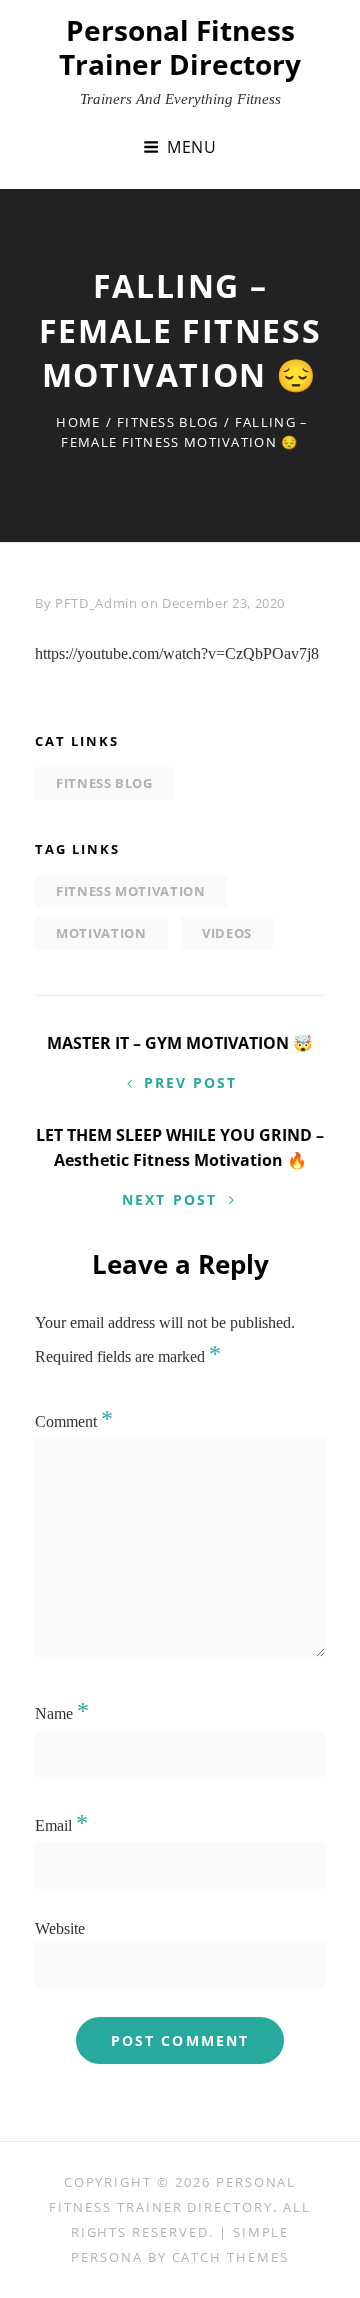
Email (61, 1825)
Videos (227, 933)
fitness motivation (131, 891)
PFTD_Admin (96, 603)
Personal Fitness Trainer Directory (180, 47)
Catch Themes (230, 2257)
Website (60, 1928)
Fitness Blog (168, 422)
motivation (101, 933)
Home (78, 422)
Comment (74, 1421)
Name (62, 1713)
